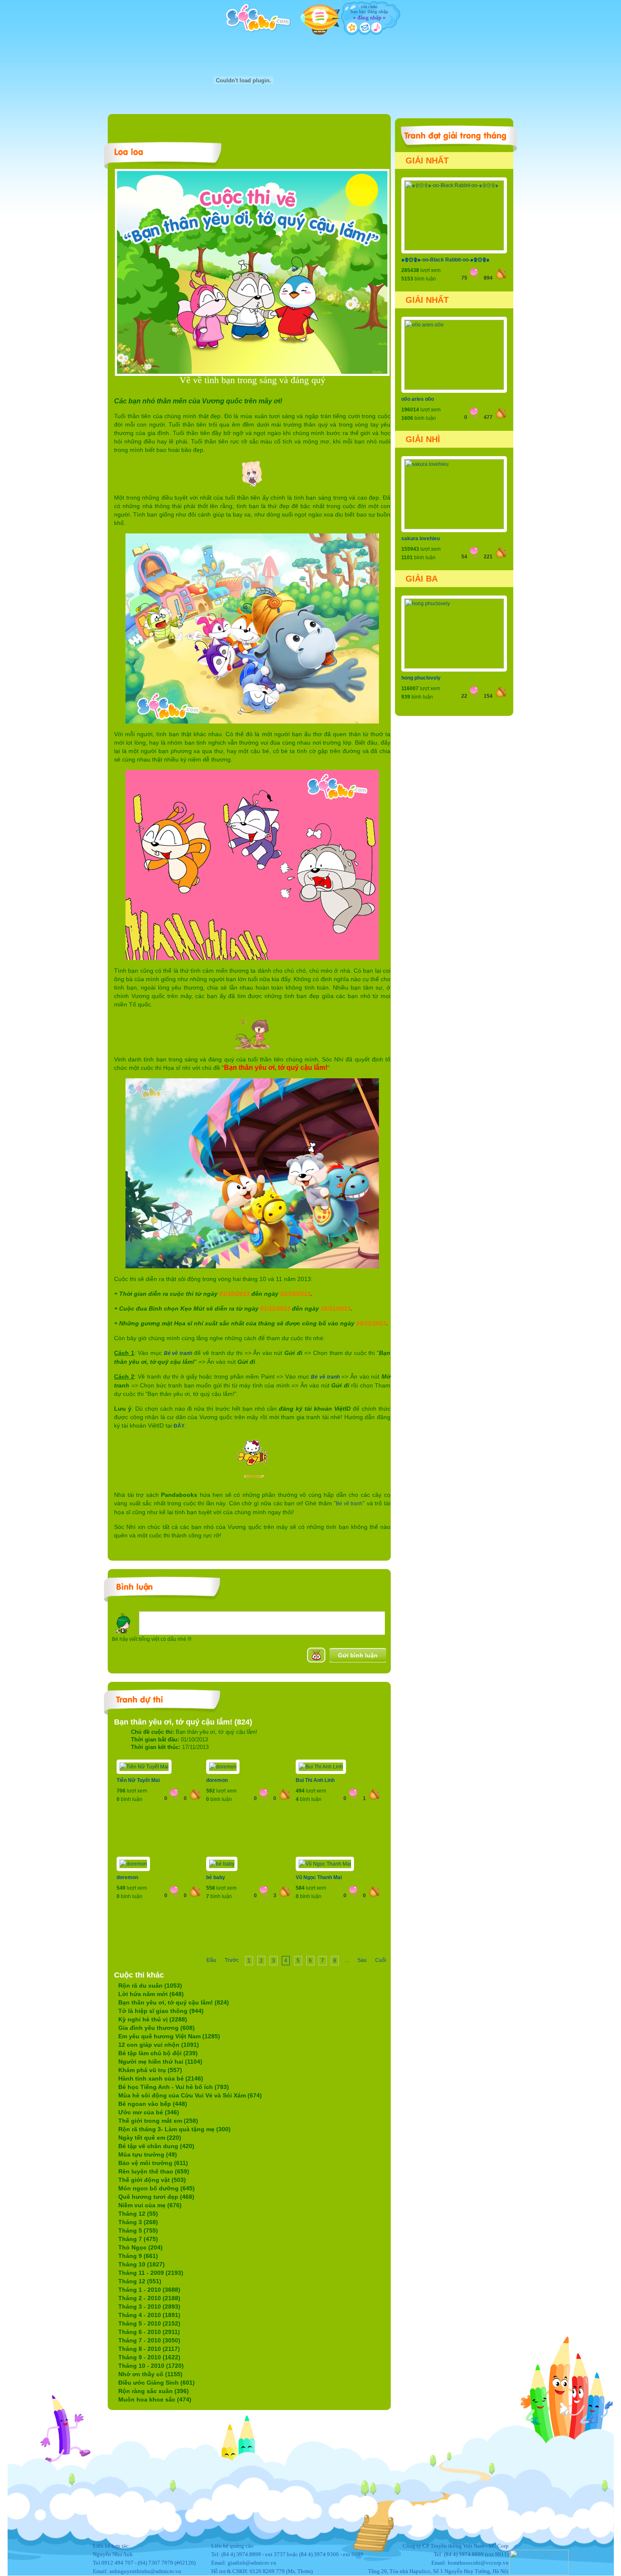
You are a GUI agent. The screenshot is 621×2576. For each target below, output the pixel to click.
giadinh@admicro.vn (252, 2563)
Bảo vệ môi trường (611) (153, 2163)
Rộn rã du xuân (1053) (150, 1986)
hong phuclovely (421, 678)
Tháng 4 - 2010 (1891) (149, 2315)
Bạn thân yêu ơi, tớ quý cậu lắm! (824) (174, 2002)
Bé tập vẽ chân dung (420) (156, 2146)
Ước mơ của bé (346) (149, 2112)
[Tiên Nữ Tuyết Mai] (144, 1767)
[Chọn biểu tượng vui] (316, 1655)
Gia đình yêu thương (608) (157, 2028)
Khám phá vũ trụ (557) (150, 2070)
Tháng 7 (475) (138, 2239)
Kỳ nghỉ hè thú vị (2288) (153, 2019)
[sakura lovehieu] (454, 528)
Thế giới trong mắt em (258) (158, 2121)
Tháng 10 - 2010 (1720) (151, 2366)
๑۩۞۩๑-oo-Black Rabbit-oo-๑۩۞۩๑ (445, 260)
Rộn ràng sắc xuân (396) (154, 2391)
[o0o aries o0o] (454, 388)
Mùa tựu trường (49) (148, 2154)
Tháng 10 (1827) (142, 2264)
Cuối (381, 1960)
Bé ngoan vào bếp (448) (153, 2104)
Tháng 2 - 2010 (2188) (149, 2298)
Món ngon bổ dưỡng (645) (157, 2188)
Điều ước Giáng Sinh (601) (157, 2383)
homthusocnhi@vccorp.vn (478, 2563)
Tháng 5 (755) (138, 2231)
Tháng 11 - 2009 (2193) (151, 2273)
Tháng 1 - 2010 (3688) (149, 2290)
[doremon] (223, 1767)
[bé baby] (222, 1864)
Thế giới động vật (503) (152, 2180)
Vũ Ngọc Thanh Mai (319, 1877)
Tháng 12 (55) (138, 2214)
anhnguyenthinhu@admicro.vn (145, 2571)
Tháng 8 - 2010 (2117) (149, 2349)
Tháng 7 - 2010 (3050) (149, 2340)
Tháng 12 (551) (140, 2281)
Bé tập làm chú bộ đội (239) (158, 2053)
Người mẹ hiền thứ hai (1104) (160, 2062)
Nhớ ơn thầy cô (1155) (150, 2374)
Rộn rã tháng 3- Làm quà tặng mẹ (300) (174, 2129)
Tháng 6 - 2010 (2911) (149, 2332)
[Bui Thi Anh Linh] (321, 1767)
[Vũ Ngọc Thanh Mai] (325, 1864)
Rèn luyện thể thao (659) (154, 2171)
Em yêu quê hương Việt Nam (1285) (169, 2036)
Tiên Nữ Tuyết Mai (138, 1780)
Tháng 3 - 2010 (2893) (149, 2307)
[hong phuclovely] (454, 667)
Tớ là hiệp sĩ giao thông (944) (161, 2011)
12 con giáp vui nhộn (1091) (159, 2045)
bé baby (216, 1877)
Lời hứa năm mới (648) (151, 1994)
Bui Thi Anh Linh (315, 1780)
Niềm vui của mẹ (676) (150, 2205)
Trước (232, 1960)
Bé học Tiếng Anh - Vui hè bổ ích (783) (174, 2087)
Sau (362, 1960)
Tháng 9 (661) (138, 2256)
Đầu (211, 1960)
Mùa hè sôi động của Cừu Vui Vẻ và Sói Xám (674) (190, 2095)
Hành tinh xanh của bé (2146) (161, 2078)
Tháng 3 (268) (138, 2222)
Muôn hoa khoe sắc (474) (155, 2399)
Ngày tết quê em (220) (150, 2138)
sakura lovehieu (421, 539)
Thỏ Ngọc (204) (140, 2247)
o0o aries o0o (418, 399)
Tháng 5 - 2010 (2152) (149, 2323)
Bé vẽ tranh (178, 1353)
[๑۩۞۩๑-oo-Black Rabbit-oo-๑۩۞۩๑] (454, 249)
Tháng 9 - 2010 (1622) (149, 2357)
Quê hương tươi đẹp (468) (156, 2197)
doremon (217, 1780)
